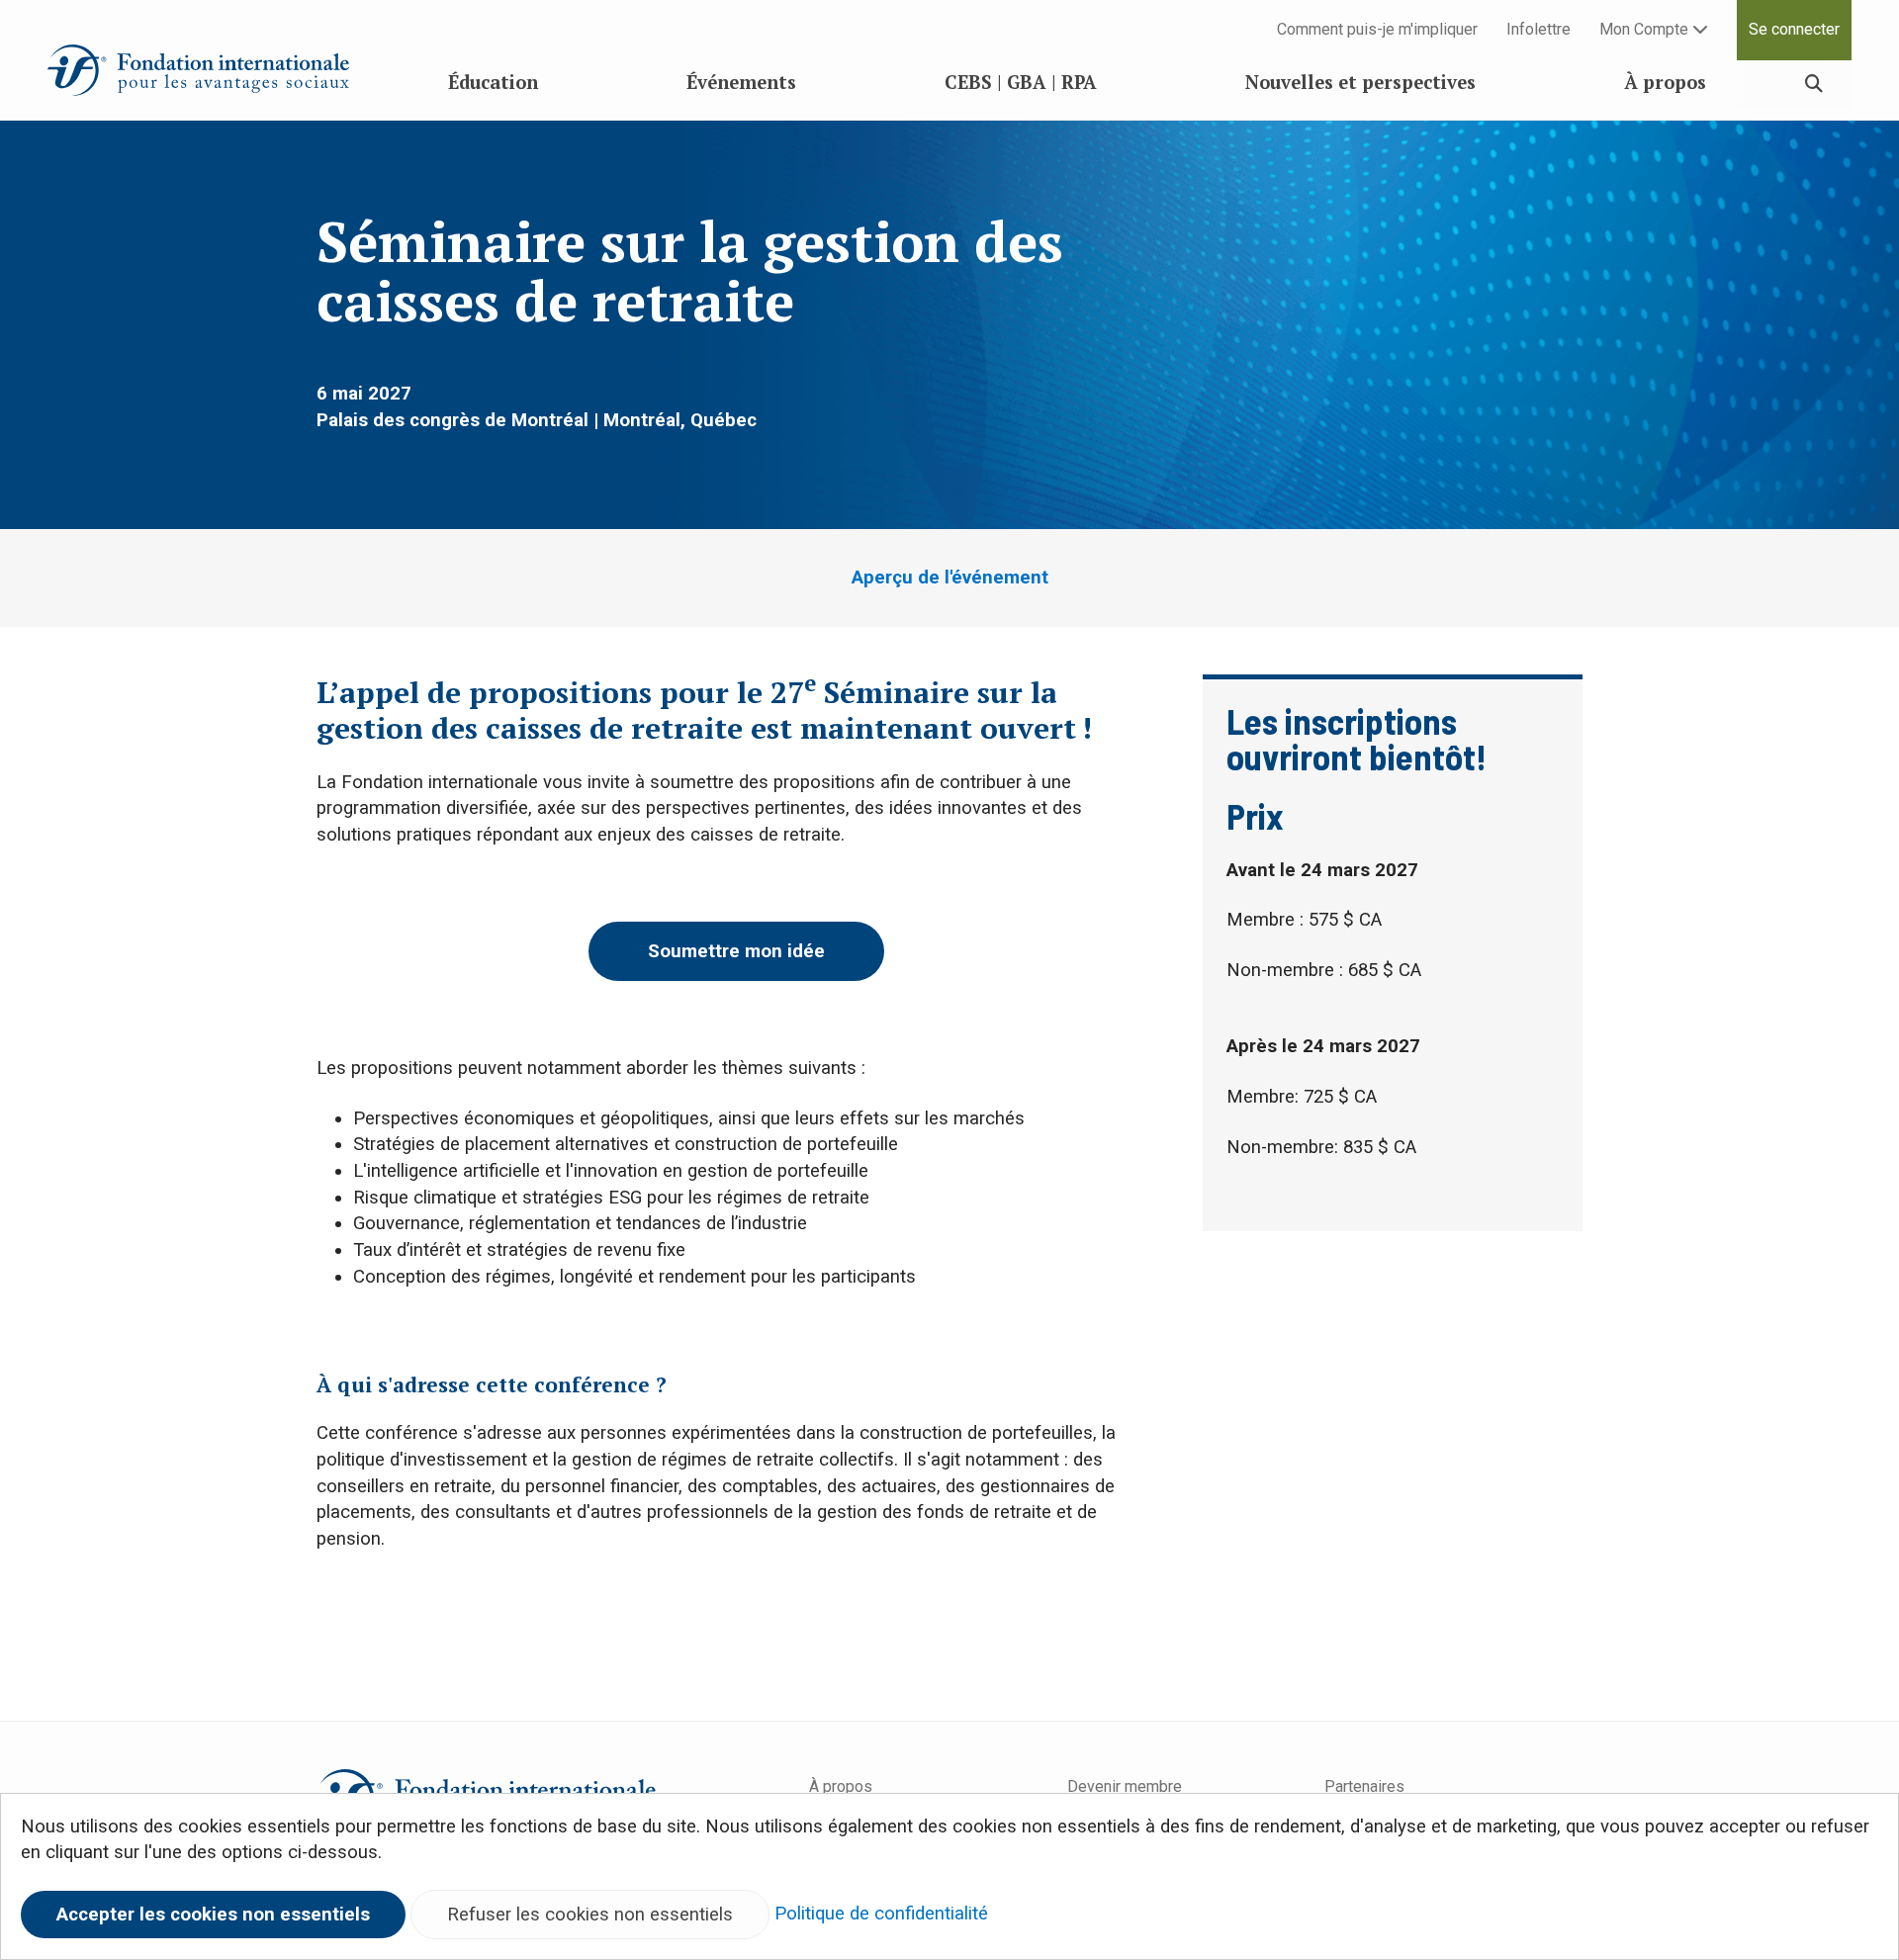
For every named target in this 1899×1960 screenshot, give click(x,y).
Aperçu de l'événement (950, 578)
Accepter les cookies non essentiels (213, 1915)
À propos (841, 1786)
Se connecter (1794, 29)
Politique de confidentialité (881, 1914)
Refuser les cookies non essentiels (590, 1915)
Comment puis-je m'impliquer (1377, 29)
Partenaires (1364, 1786)
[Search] (1814, 84)
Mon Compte (1646, 29)
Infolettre (1538, 29)
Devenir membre (1125, 1786)
